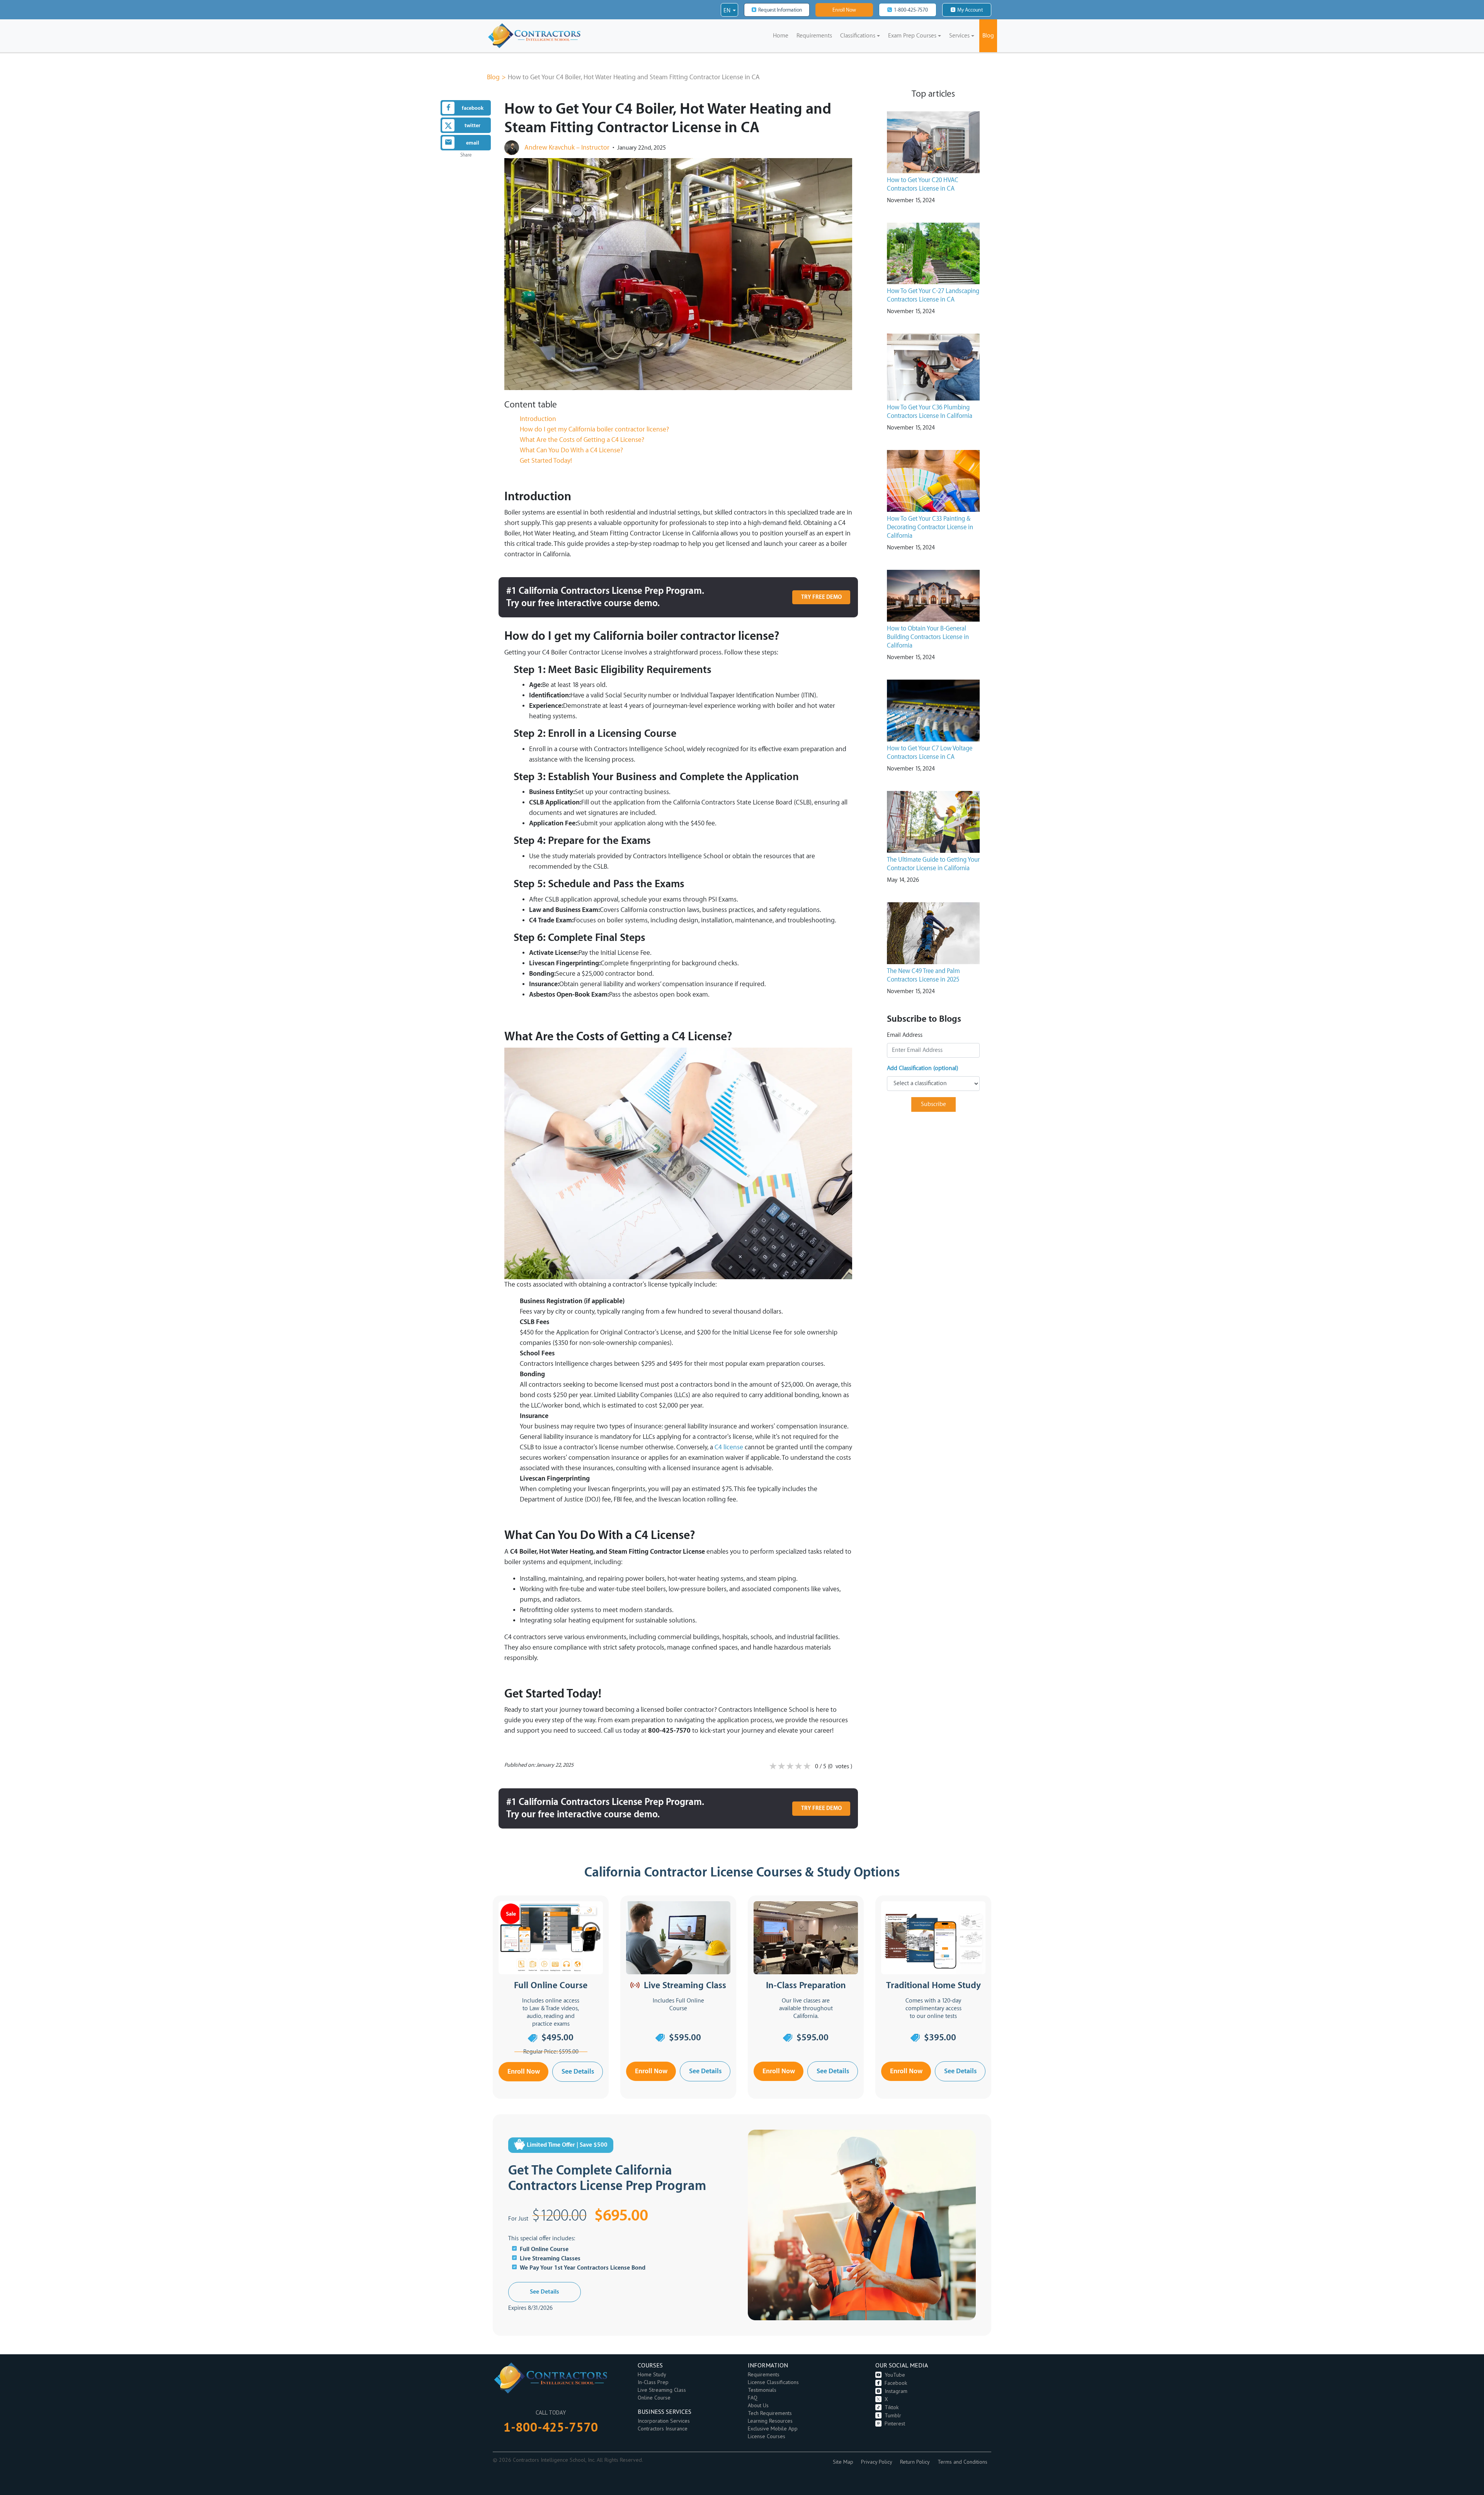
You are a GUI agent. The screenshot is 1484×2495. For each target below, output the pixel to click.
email (473, 143)
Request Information (780, 10)
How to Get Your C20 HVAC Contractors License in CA (923, 184)
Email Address (905, 1035)
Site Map (843, 2462)
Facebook (896, 2383)
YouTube (895, 2375)
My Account (970, 10)
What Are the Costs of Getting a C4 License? (582, 440)
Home (782, 38)
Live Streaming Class (662, 2390)
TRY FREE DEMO (821, 597)
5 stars (807, 1767)
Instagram (896, 2391)
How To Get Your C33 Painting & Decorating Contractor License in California (930, 527)
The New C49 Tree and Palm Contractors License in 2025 (923, 975)
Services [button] (959, 36)
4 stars (798, 1767)
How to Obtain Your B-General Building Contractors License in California (928, 637)
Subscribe (933, 1104)
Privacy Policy (877, 2462)
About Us (758, 2406)
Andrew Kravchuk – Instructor (567, 147)
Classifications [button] (858, 36)
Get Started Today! (546, 461)
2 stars (781, 1767)
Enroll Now (844, 10)
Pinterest (895, 2424)
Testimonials (762, 2390)
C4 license (729, 1447)
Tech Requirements (770, 2413)
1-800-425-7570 (911, 10)
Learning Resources (770, 2421)
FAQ (753, 2398)
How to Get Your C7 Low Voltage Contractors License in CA (930, 753)
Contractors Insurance (663, 2429)
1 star (773, 1767)
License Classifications (773, 2382)
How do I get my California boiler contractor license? (594, 429)
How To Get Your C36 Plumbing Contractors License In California (930, 412)
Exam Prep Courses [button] (912, 36)
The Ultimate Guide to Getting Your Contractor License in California (933, 864)
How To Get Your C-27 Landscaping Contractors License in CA (933, 295)
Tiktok (892, 2407)
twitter (472, 125)
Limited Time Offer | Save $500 (567, 2145)
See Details (578, 2071)
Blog (988, 36)
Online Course (654, 2398)
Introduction (538, 419)
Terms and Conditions (962, 2462)
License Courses (767, 2436)
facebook (473, 108)
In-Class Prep (653, 2382)
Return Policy (915, 2462)
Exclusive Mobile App (773, 2429)
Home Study (652, 2375)
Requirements (814, 36)
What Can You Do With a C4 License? (571, 450)
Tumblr (893, 2416)
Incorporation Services (664, 2421)
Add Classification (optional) (922, 1068)
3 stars (790, 1767)
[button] (729, 11)
